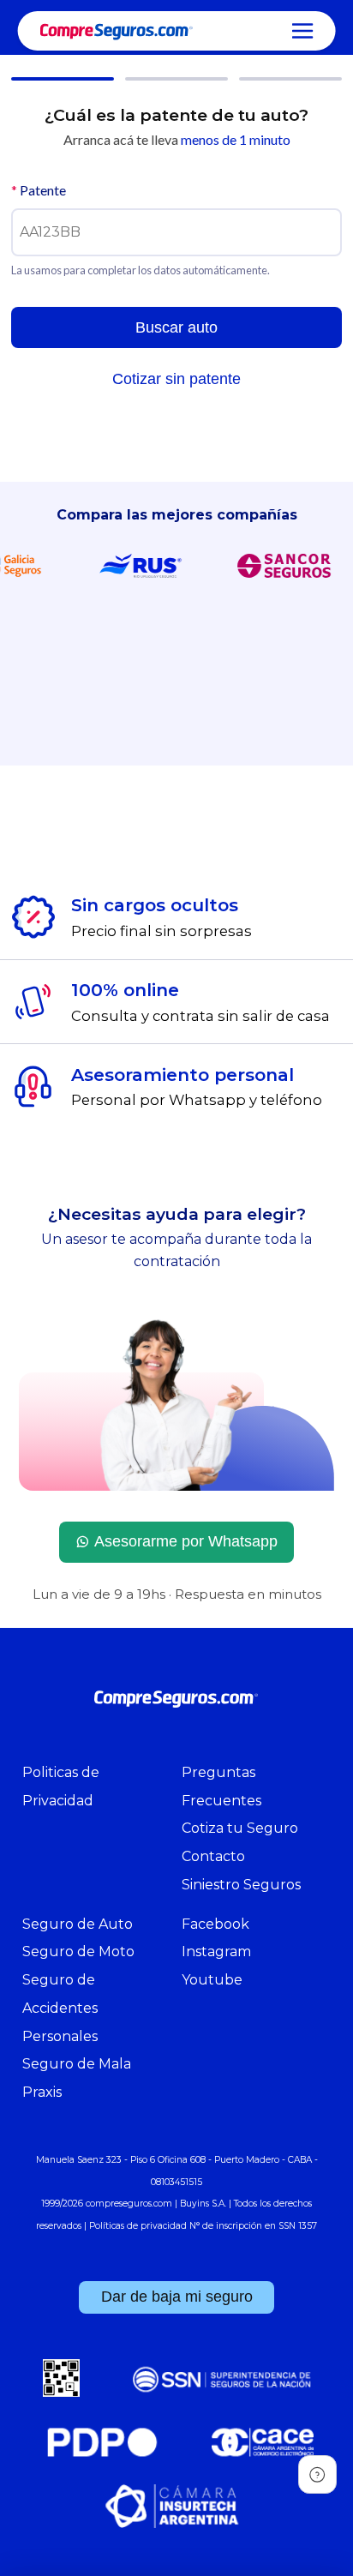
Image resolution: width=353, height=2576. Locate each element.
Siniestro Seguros (241, 1885)
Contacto (213, 1856)
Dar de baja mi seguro (177, 2297)
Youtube (212, 1980)
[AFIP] (62, 2384)
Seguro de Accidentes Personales (60, 2008)
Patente (39, 190)
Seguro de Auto (78, 1924)
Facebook (215, 1924)
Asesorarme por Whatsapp (186, 1541)
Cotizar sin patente (176, 379)
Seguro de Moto (78, 1952)
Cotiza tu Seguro (240, 1828)
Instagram (216, 1952)
